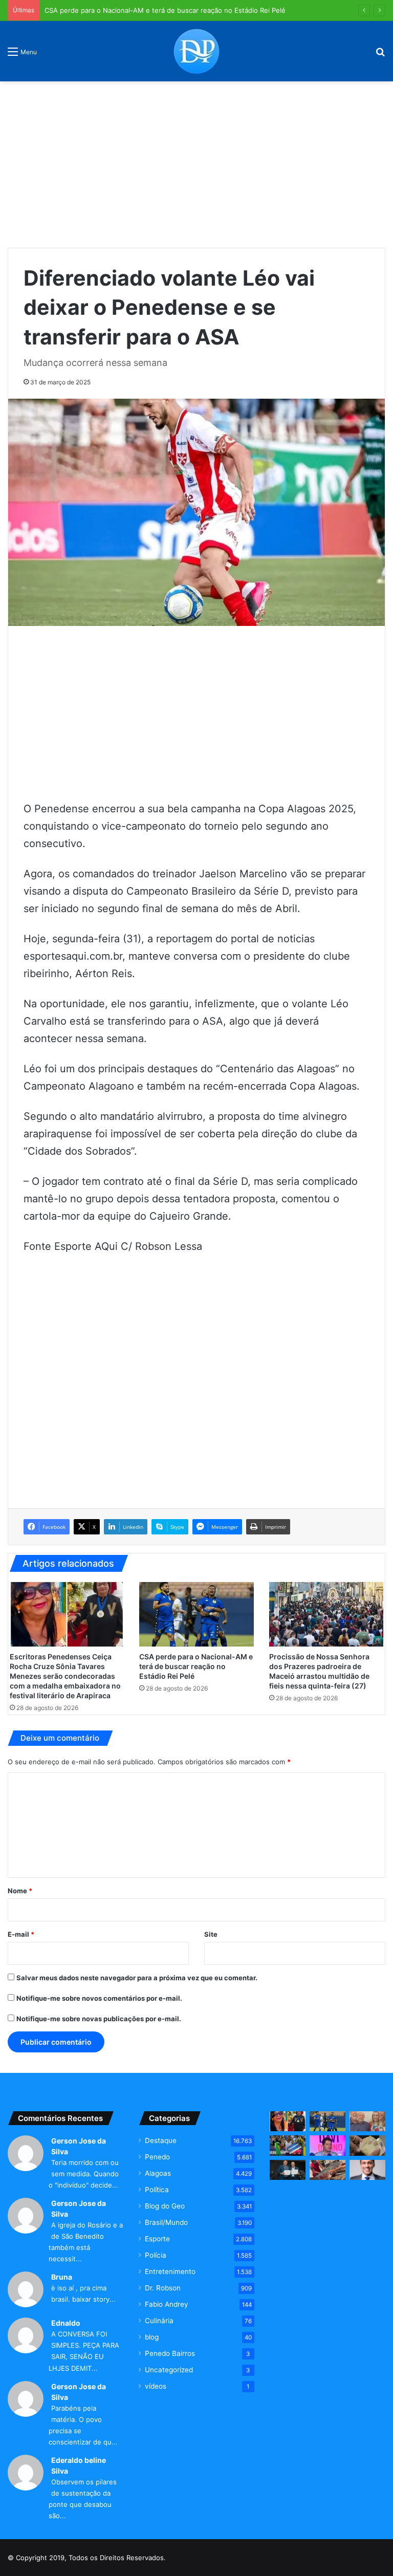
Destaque (161, 2140)
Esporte (157, 2239)
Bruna (62, 2277)
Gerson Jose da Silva (79, 2146)
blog (152, 2337)
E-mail (21, 1934)
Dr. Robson (163, 2288)
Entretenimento (170, 2271)
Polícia (156, 2255)
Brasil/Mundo (166, 2222)
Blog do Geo (165, 2206)
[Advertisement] (196, 161)
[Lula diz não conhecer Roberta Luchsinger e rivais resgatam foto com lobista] (367, 2121)
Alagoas (158, 2173)
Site (211, 1934)
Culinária (159, 2321)
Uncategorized (169, 2370)
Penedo (157, 2157)
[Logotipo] (196, 51)
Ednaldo (66, 2323)
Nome (20, 1891)
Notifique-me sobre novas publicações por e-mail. (99, 2019)
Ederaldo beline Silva (79, 2465)
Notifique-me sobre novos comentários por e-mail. (99, 1998)
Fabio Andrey (167, 2304)
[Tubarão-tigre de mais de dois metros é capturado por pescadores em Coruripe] (327, 2170)
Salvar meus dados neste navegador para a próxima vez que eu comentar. (137, 1978)
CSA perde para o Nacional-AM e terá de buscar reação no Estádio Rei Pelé (165, 10)
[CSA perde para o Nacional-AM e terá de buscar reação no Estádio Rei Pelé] (196, 1614)
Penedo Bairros (170, 2353)
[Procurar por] (380, 55)
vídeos (156, 2386)
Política (157, 2190)
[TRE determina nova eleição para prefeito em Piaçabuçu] (288, 2170)
